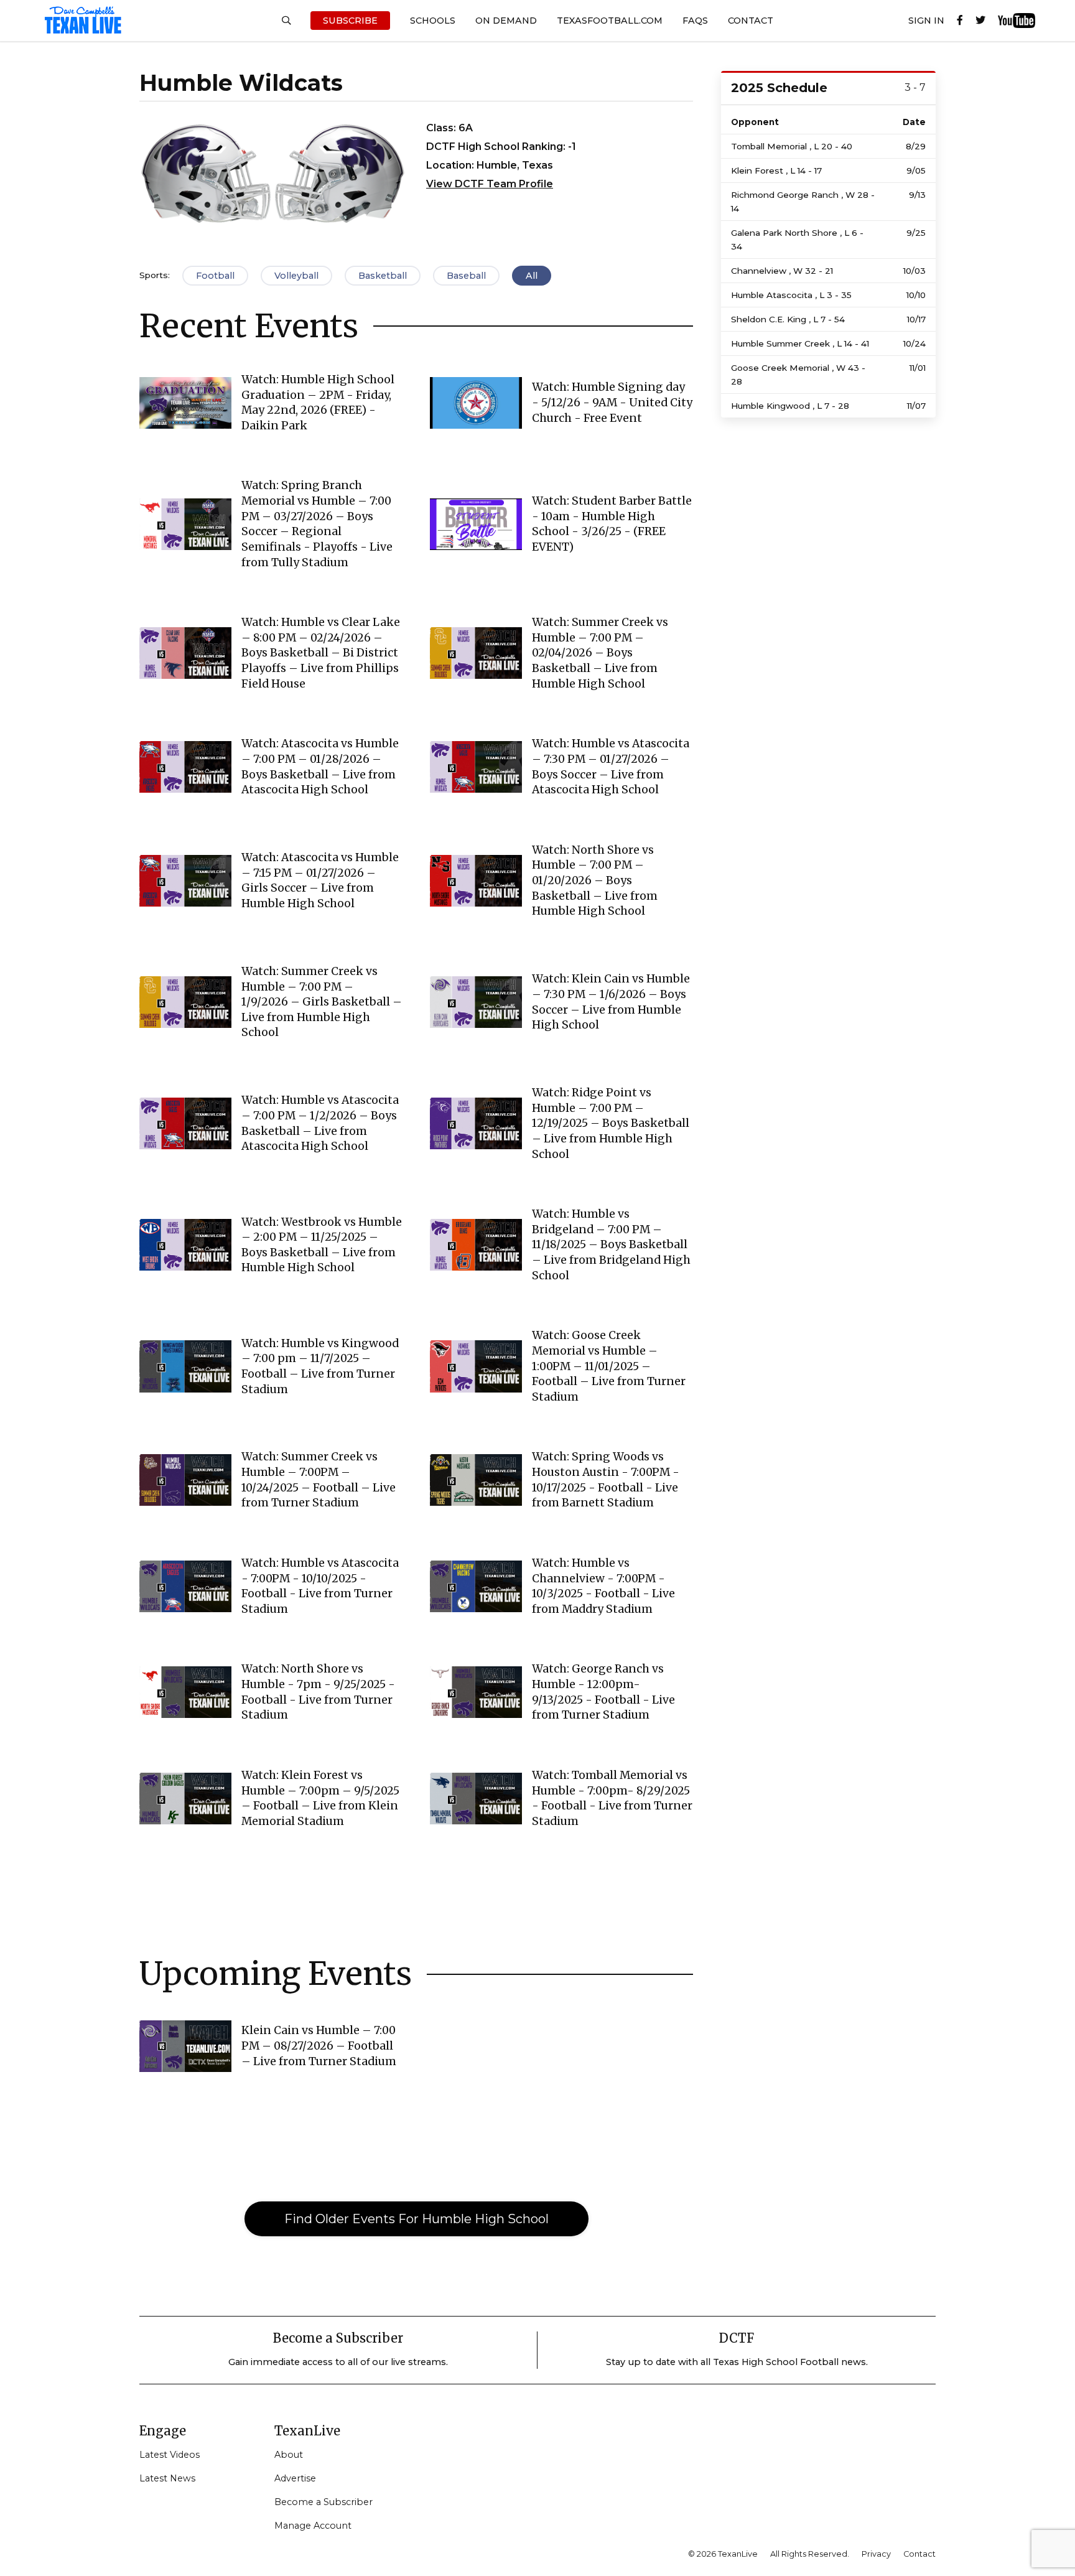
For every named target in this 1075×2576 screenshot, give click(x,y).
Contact (751, 21)
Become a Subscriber (323, 2502)
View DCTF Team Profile (490, 184)
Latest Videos (170, 2455)
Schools (433, 21)
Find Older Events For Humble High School (417, 2219)
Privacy (876, 2554)
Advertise (295, 2478)
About (289, 2455)
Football (215, 276)
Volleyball (296, 276)
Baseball (466, 276)
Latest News (167, 2478)
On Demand (506, 21)
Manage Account (313, 2526)
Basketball (383, 276)
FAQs (695, 21)
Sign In (926, 21)
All (532, 276)
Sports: (155, 275)
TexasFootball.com (610, 21)
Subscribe (350, 21)
